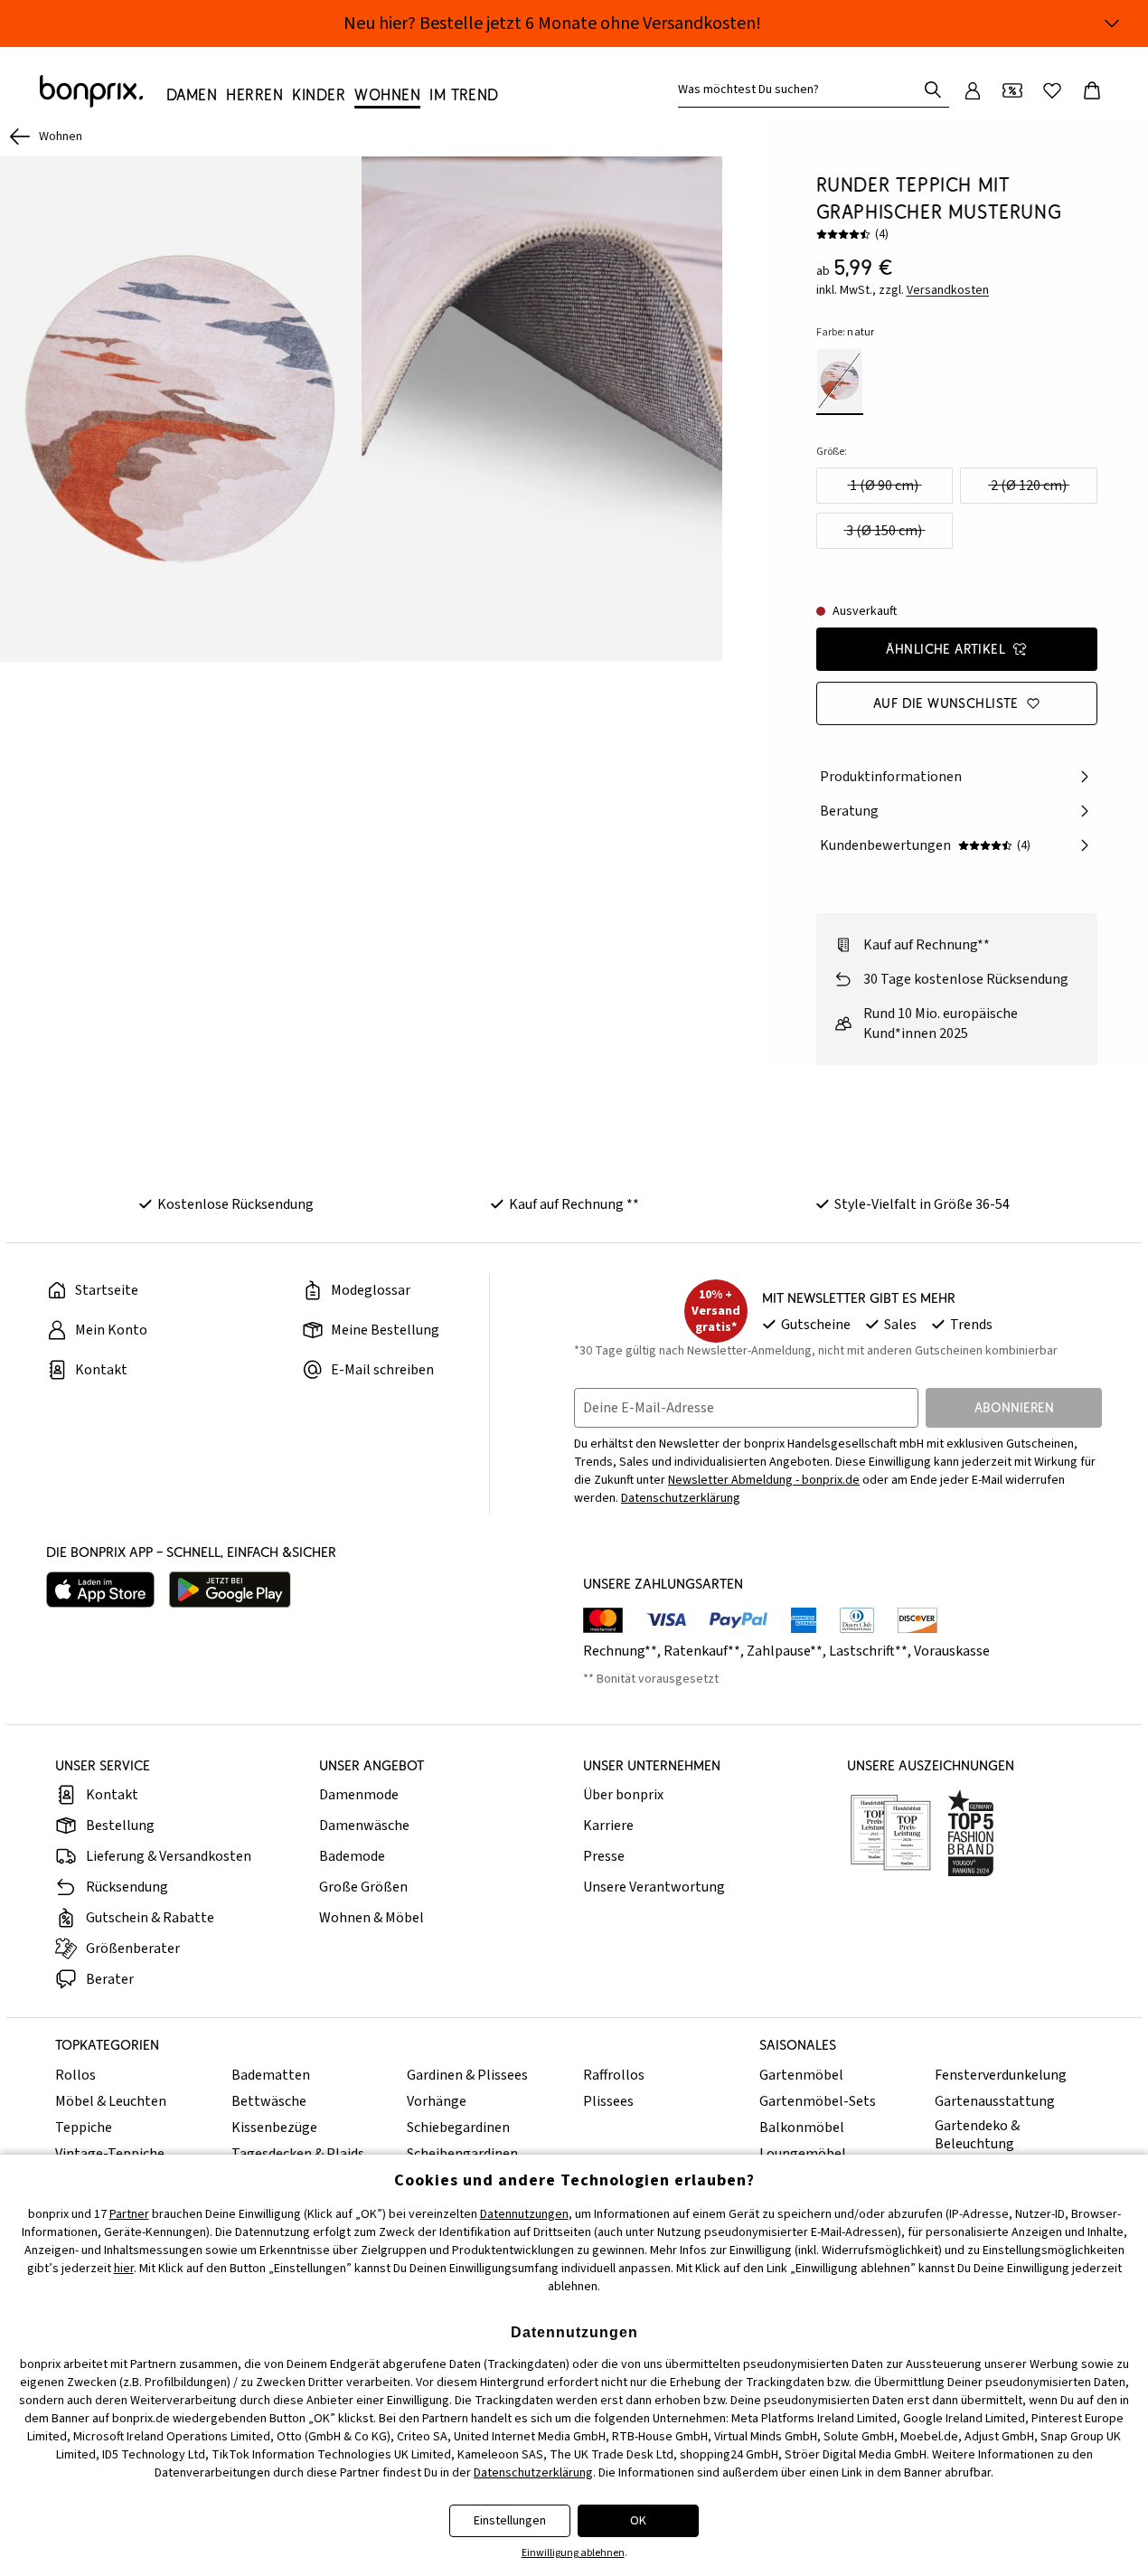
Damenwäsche (364, 1826)
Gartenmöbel (801, 2075)
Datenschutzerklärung (681, 1498)
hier (124, 2269)
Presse (604, 1856)
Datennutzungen (524, 2214)
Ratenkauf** (702, 1651)
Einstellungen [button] (510, 2521)
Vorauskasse (952, 1651)
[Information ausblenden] (1112, 24)
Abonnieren (1014, 1407)
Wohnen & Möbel (372, 1918)
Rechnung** (620, 1651)
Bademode (352, 1856)
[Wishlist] (1052, 90)
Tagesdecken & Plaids (298, 2154)
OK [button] (638, 2521)
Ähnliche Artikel (946, 649)
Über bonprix (623, 1795)
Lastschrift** (868, 1651)
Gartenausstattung (995, 2101)
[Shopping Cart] (1092, 90)
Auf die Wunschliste (946, 703)
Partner (129, 2214)
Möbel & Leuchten (111, 2101)
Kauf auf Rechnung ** (574, 1204)
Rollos (75, 2075)
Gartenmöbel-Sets (818, 2101)
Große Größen (363, 1887)
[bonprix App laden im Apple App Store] (100, 1590)
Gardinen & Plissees (467, 2075)
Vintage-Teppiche (110, 2154)
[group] (181, 409)
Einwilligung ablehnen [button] (573, 2553)
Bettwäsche (269, 2101)
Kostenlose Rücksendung (235, 1204)
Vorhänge (437, 2101)
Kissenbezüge (274, 2128)
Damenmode (359, 1795)
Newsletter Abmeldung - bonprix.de (764, 1480)
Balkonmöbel (802, 2128)
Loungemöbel (803, 2154)
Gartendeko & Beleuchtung (977, 2135)
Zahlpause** (785, 1651)
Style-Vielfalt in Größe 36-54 (922, 1204)
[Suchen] (933, 90)
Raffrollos (614, 2075)
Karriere (608, 1826)
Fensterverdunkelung (1001, 2075)
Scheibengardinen (462, 2154)
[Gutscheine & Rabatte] (1012, 90)
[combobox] (801, 90)
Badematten (271, 2075)
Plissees (608, 2101)
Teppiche (84, 2128)
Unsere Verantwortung (654, 1887)
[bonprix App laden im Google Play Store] (230, 1590)
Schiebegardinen (458, 2128)
